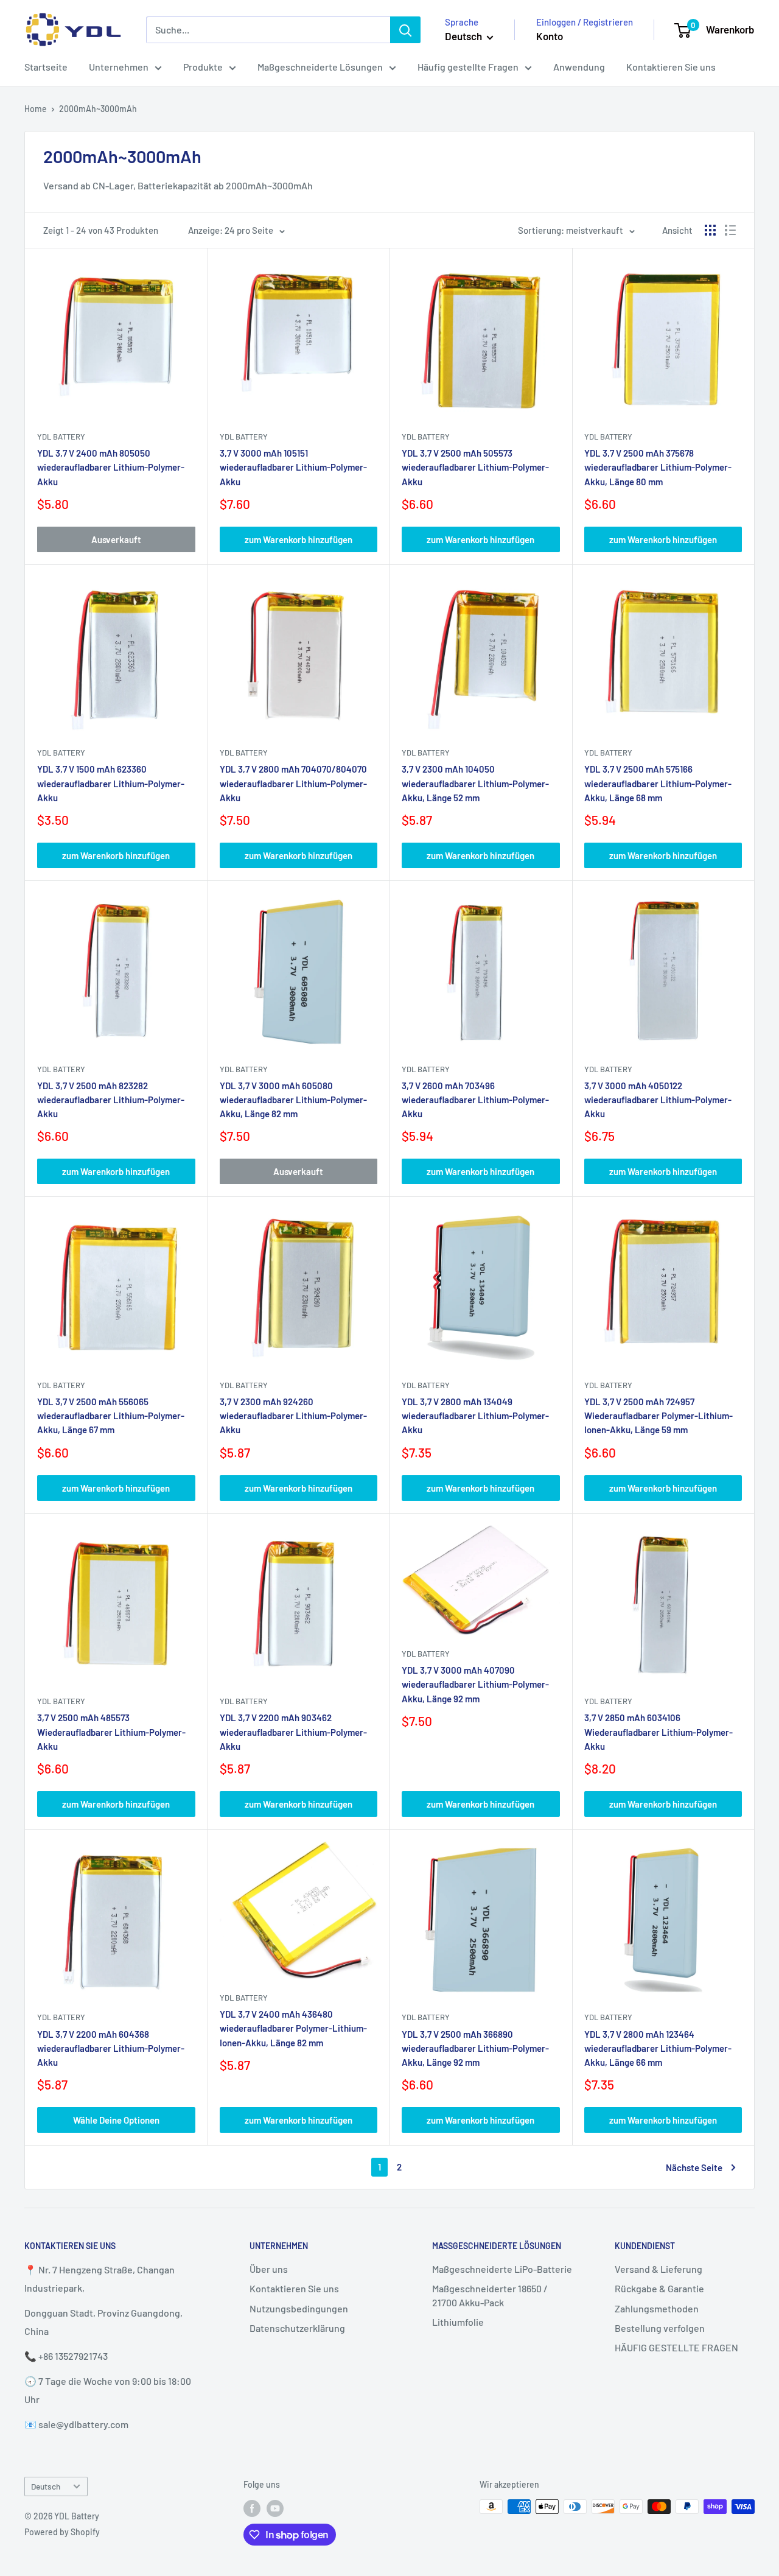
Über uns (269, 2269)
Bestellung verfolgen (660, 2328)
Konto (550, 36)
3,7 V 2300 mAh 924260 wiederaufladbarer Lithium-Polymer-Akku (293, 1416)
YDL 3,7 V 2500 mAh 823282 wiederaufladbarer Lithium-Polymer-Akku (111, 1100)
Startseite (46, 67)
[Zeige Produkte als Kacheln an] (710, 230)
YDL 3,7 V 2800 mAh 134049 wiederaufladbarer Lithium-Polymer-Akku (475, 1416)
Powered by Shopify (62, 2532)
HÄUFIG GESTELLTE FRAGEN (676, 2347)
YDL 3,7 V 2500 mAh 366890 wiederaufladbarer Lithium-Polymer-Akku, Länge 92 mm (475, 2048)
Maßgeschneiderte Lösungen (320, 67)
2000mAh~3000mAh (98, 109)
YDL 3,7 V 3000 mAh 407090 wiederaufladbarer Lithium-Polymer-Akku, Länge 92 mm (475, 1684)
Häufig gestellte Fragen (468, 67)
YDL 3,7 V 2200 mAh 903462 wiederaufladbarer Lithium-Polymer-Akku (293, 1732)
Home (36, 109)
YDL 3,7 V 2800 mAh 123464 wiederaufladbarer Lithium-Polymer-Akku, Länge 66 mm (658, 2048)
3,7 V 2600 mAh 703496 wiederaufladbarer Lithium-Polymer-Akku (475, 1100)
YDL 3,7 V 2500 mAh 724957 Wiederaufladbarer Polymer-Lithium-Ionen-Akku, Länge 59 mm (658, 1416)
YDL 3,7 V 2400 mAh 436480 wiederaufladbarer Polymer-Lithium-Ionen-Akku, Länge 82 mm (293, 2028)
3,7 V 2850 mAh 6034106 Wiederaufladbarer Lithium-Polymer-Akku (658, 1732)
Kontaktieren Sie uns (671, 67)
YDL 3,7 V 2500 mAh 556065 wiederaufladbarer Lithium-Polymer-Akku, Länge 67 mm (111, 1416)
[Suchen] (405, 30)
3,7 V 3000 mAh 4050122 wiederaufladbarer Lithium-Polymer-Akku (658, 1100)
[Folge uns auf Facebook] (252, 2508)
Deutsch (46, 2486)
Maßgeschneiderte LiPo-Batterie (502, 2269)
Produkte (203, 67)
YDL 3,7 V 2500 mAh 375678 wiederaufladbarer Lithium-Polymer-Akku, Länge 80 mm (658, 467)
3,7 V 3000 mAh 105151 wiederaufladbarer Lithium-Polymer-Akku (293, 467)
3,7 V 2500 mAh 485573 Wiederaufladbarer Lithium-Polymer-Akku (111, 1732)
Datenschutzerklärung (297, 2328)
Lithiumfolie (458, 2322)
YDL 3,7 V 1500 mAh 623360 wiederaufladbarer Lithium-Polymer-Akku (111, 783)
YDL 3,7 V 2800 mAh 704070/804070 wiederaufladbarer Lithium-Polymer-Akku (293, 783)
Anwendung (579, 67)
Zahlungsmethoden (657, 2308)
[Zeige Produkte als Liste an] (730, 230)
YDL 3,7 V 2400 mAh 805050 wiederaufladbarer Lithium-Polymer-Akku (111, 467)
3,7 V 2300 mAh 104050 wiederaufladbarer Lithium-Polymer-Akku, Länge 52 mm (475, 783)
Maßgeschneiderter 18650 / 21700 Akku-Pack (490, 2295)
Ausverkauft (116, 539)
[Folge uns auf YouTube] (275, 2508)
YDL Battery (61, 437)
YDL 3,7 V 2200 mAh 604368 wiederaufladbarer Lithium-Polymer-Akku (111, 2048)
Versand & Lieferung (658, 2269)
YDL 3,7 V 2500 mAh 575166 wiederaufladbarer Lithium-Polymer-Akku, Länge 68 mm (658, 783)
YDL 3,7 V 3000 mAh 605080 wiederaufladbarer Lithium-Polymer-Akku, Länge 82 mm (293, 1100)
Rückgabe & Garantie (659, 2288)
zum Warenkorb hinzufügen (299, 539)
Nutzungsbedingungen (299, 2308)
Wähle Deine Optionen (116, 2120)
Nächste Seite (694, 2167)
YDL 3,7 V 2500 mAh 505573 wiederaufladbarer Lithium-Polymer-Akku (475, 467)
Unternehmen (119, 67)
